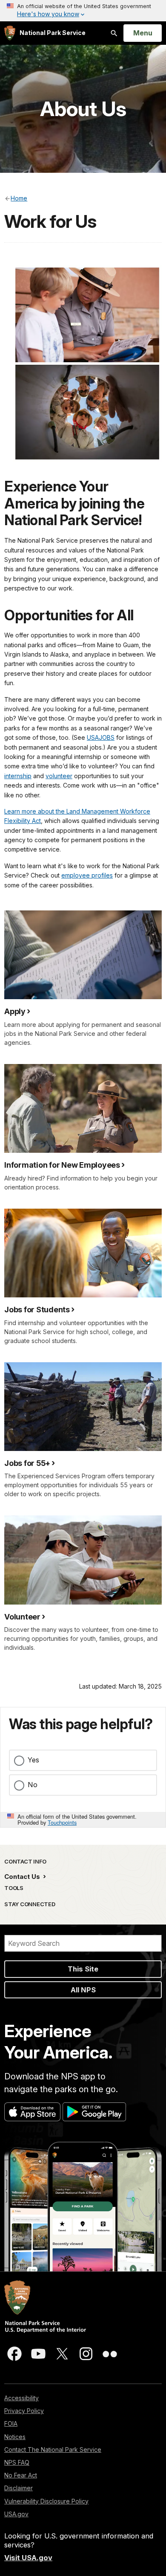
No (33, 1785)
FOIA (11, 2423)
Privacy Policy (24, 2411)
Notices (15, 2437)
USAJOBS (101, 737)
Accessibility (21, 2398)
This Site (83, 1969)
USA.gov (16, 2514)
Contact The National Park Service (53, 2450)
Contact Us (23, 1877)
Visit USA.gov (28, 2558)
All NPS (83, 1990)
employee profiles (87, 875)
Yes (33, 1760)
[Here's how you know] (83, 11)
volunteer (59, 776)
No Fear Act (21, 2475)
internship (18, 776)
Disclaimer (19, 2488)
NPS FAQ (17, 2462)
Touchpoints (62, 1822)
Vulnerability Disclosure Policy (46, 2501)
